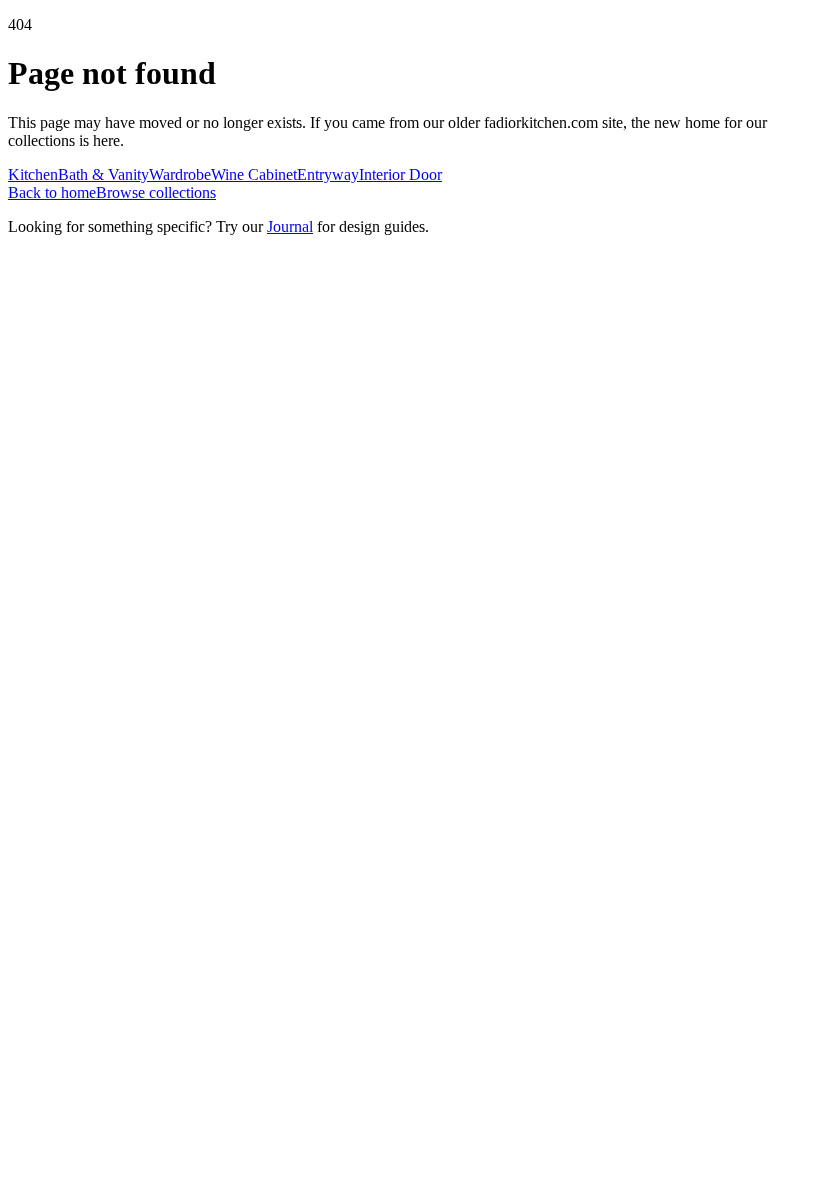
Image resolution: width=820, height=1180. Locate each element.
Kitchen (33, 174)
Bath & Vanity (103, 174)
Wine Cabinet (254, 174)
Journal (290, 226)
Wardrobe (180, 174)
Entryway (328, 174)
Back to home (52, 192)
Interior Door (400, 174)
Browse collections (156, 192)
